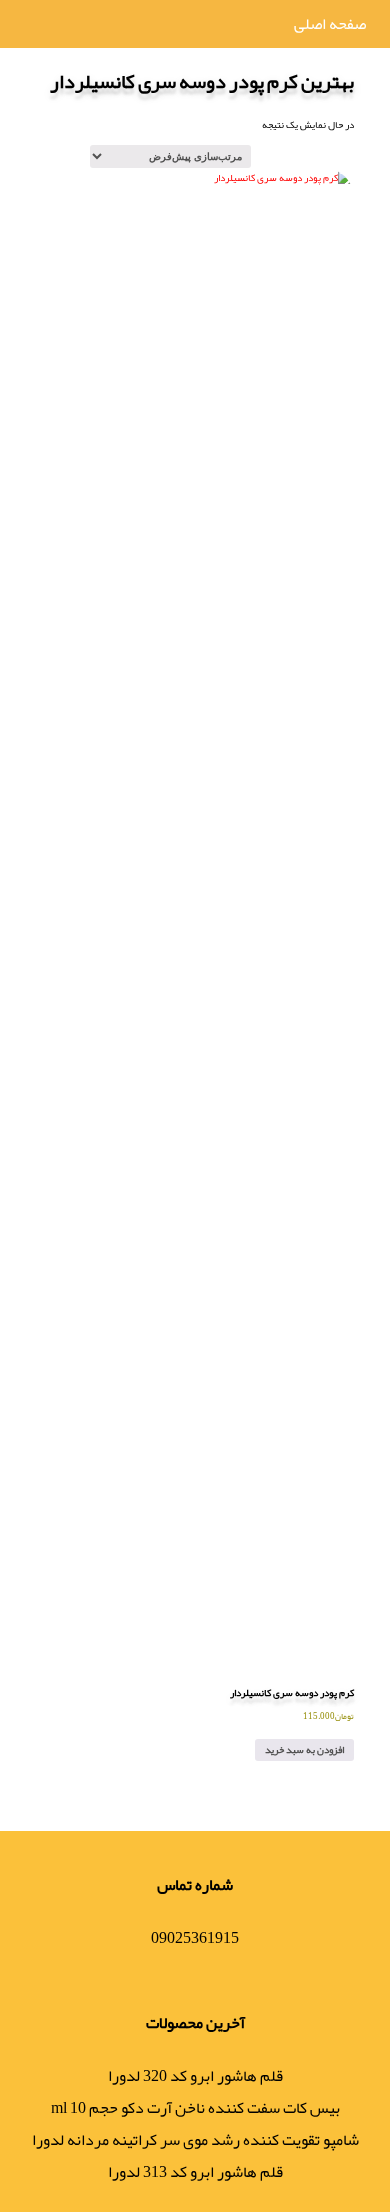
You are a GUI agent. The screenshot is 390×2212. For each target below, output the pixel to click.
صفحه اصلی (330, 24)
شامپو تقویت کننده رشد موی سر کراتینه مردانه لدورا (195, 2140)
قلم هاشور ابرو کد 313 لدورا (195, 2172)
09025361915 (195, 1938)
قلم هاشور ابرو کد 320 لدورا (195, 2076)
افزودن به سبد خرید (304, 1750)
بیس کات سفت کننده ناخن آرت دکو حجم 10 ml (195, 2108)
